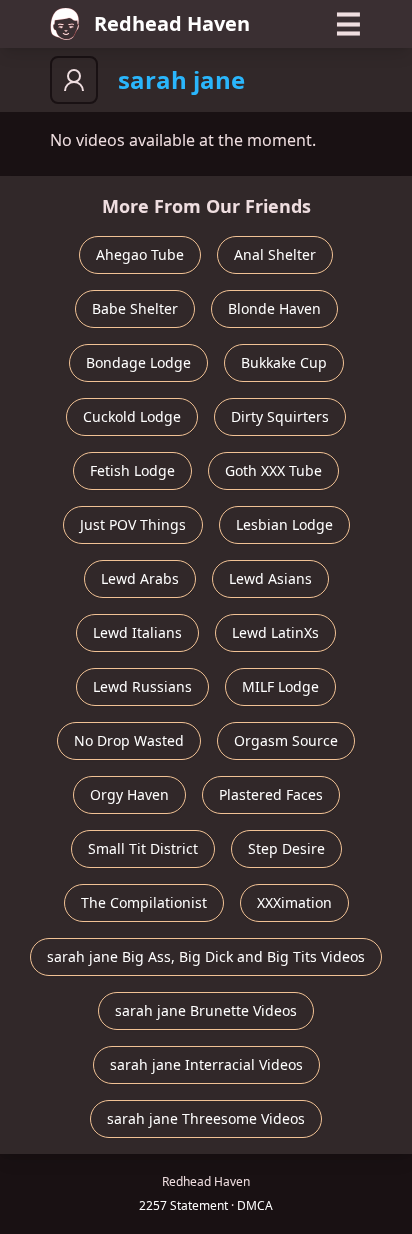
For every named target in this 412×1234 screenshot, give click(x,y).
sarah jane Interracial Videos (206, 1064)
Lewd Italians (137, 632)
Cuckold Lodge (132, 416)
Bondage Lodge (138, 362)
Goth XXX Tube (273, 470)
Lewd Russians (142, 686)
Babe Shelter (135, 308)
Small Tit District (143, 848)
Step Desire (286, 848)
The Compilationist (144, 902)
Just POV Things (133, 524)
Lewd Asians (270, 578)
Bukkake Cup (284, 362)
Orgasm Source (286, 740)
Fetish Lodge (132, 470)
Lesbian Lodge (284, 524)
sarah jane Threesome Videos (206, 1118)
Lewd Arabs (140, 578)
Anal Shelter (275, 254)
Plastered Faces (271, 794)
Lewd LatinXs (275, 632)
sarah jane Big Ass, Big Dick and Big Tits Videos (206, 956)
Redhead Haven (172, 23)
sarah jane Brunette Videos (206, 1010)
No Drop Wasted (129, 740)
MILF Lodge (280, 686)
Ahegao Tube (140, 254)
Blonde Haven (274, 308)
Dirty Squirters (280, 416)
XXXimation (294, 902)
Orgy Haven (129, 794)
